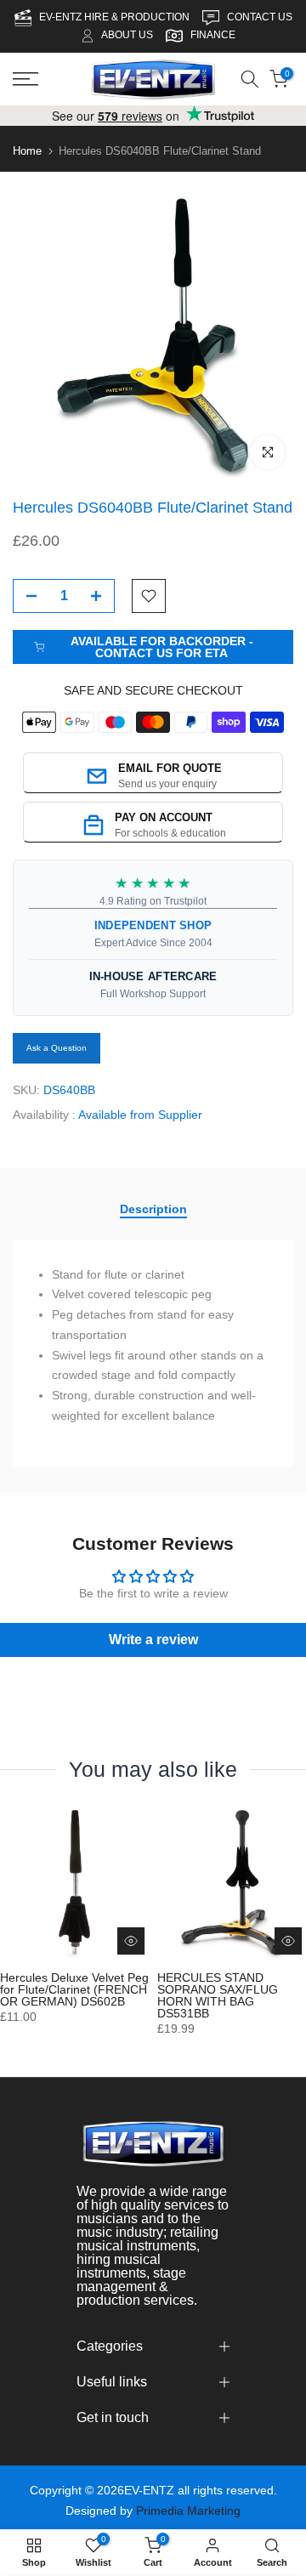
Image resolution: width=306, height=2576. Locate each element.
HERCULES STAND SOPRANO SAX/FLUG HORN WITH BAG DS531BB (218, 1995)
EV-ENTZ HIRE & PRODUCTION (116, 17)
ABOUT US (127, 35)
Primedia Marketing (188, 2511)
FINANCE (213, 35)
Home (27, 151)
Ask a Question (57, 1048)
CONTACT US (260, 17)
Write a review (153, 1640)
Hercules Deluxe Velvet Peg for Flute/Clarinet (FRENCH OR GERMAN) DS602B (74, 1989)
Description (153, 1209)
